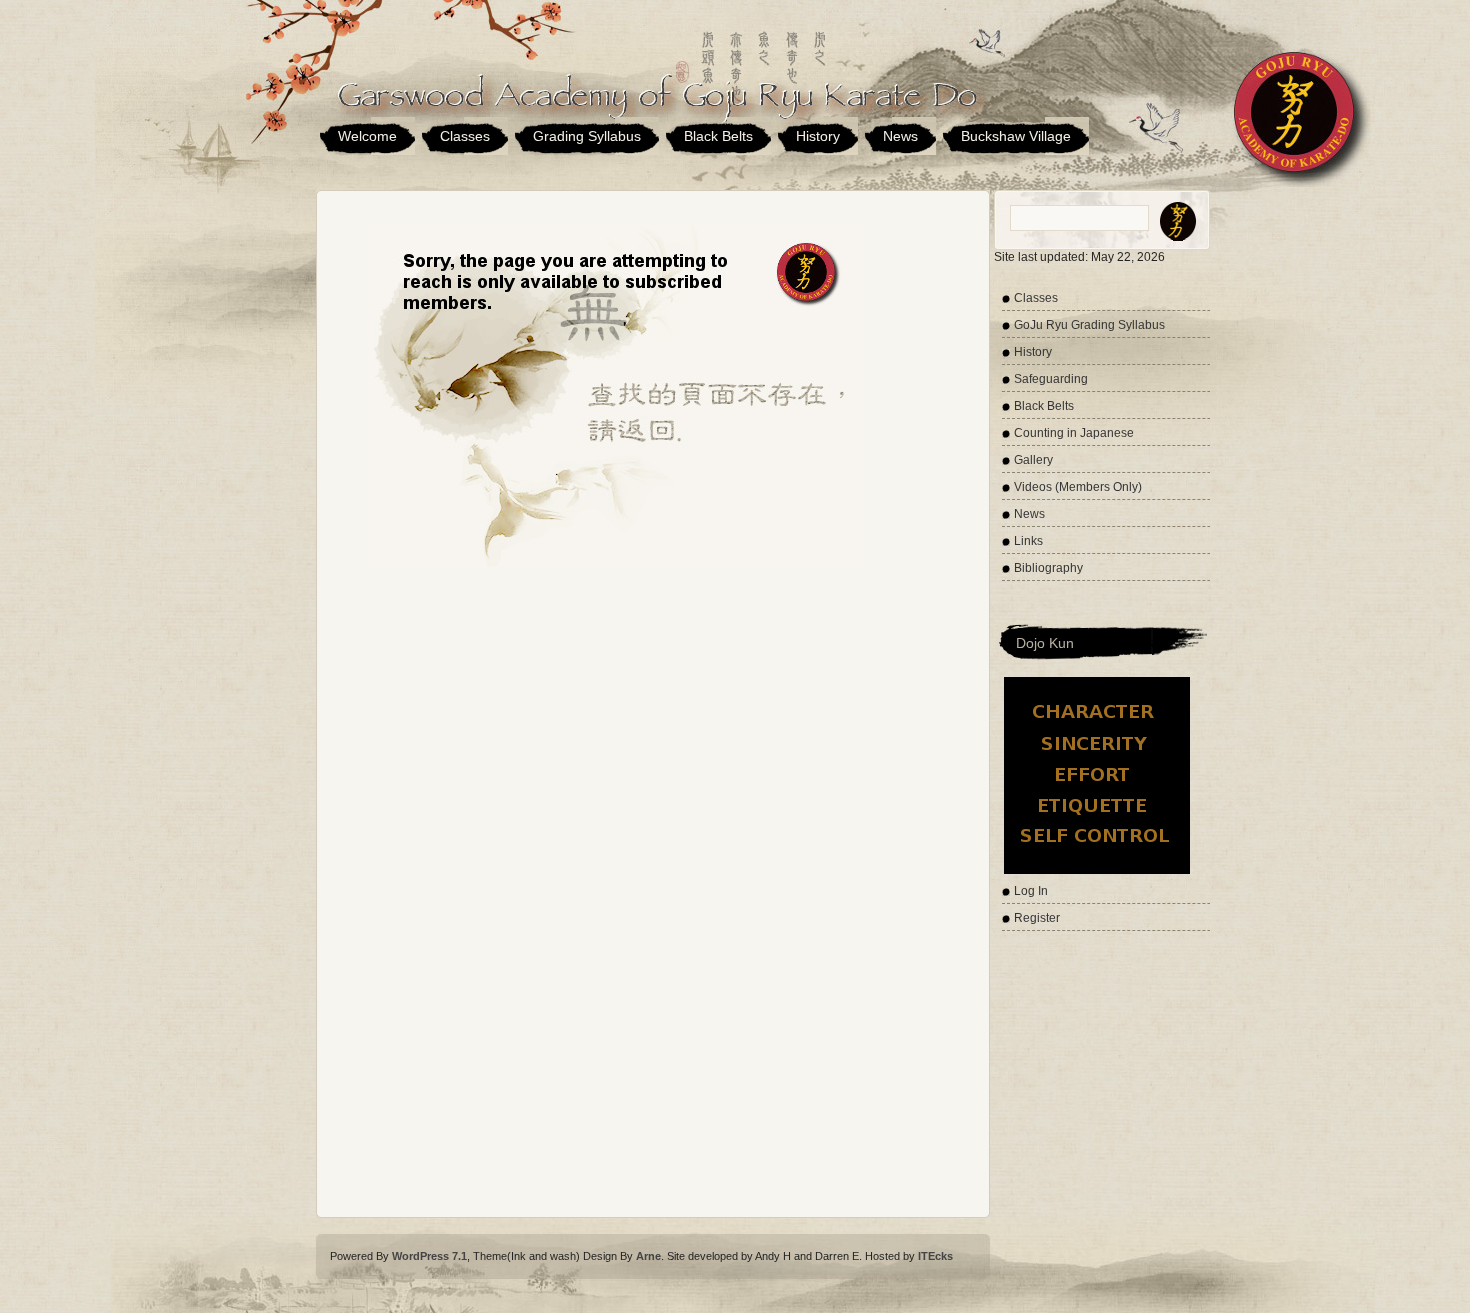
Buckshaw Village (1016, 136)
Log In (1031, 891)
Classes (465, 136)
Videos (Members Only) (1078, 487)
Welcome (367, 136)
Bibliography (1048, 568)
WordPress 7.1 (429, 1256)
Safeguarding (1051, 379)
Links (1028, 541)
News (900, 136)
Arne (648, 1256)
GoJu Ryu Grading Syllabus (1089, 325)
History (818, 136)
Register (1037, 918)
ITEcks (935, 1256)
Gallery (1033, 460)
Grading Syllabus (587, 136)
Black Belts (718, 136)
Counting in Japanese (1074, 433)
